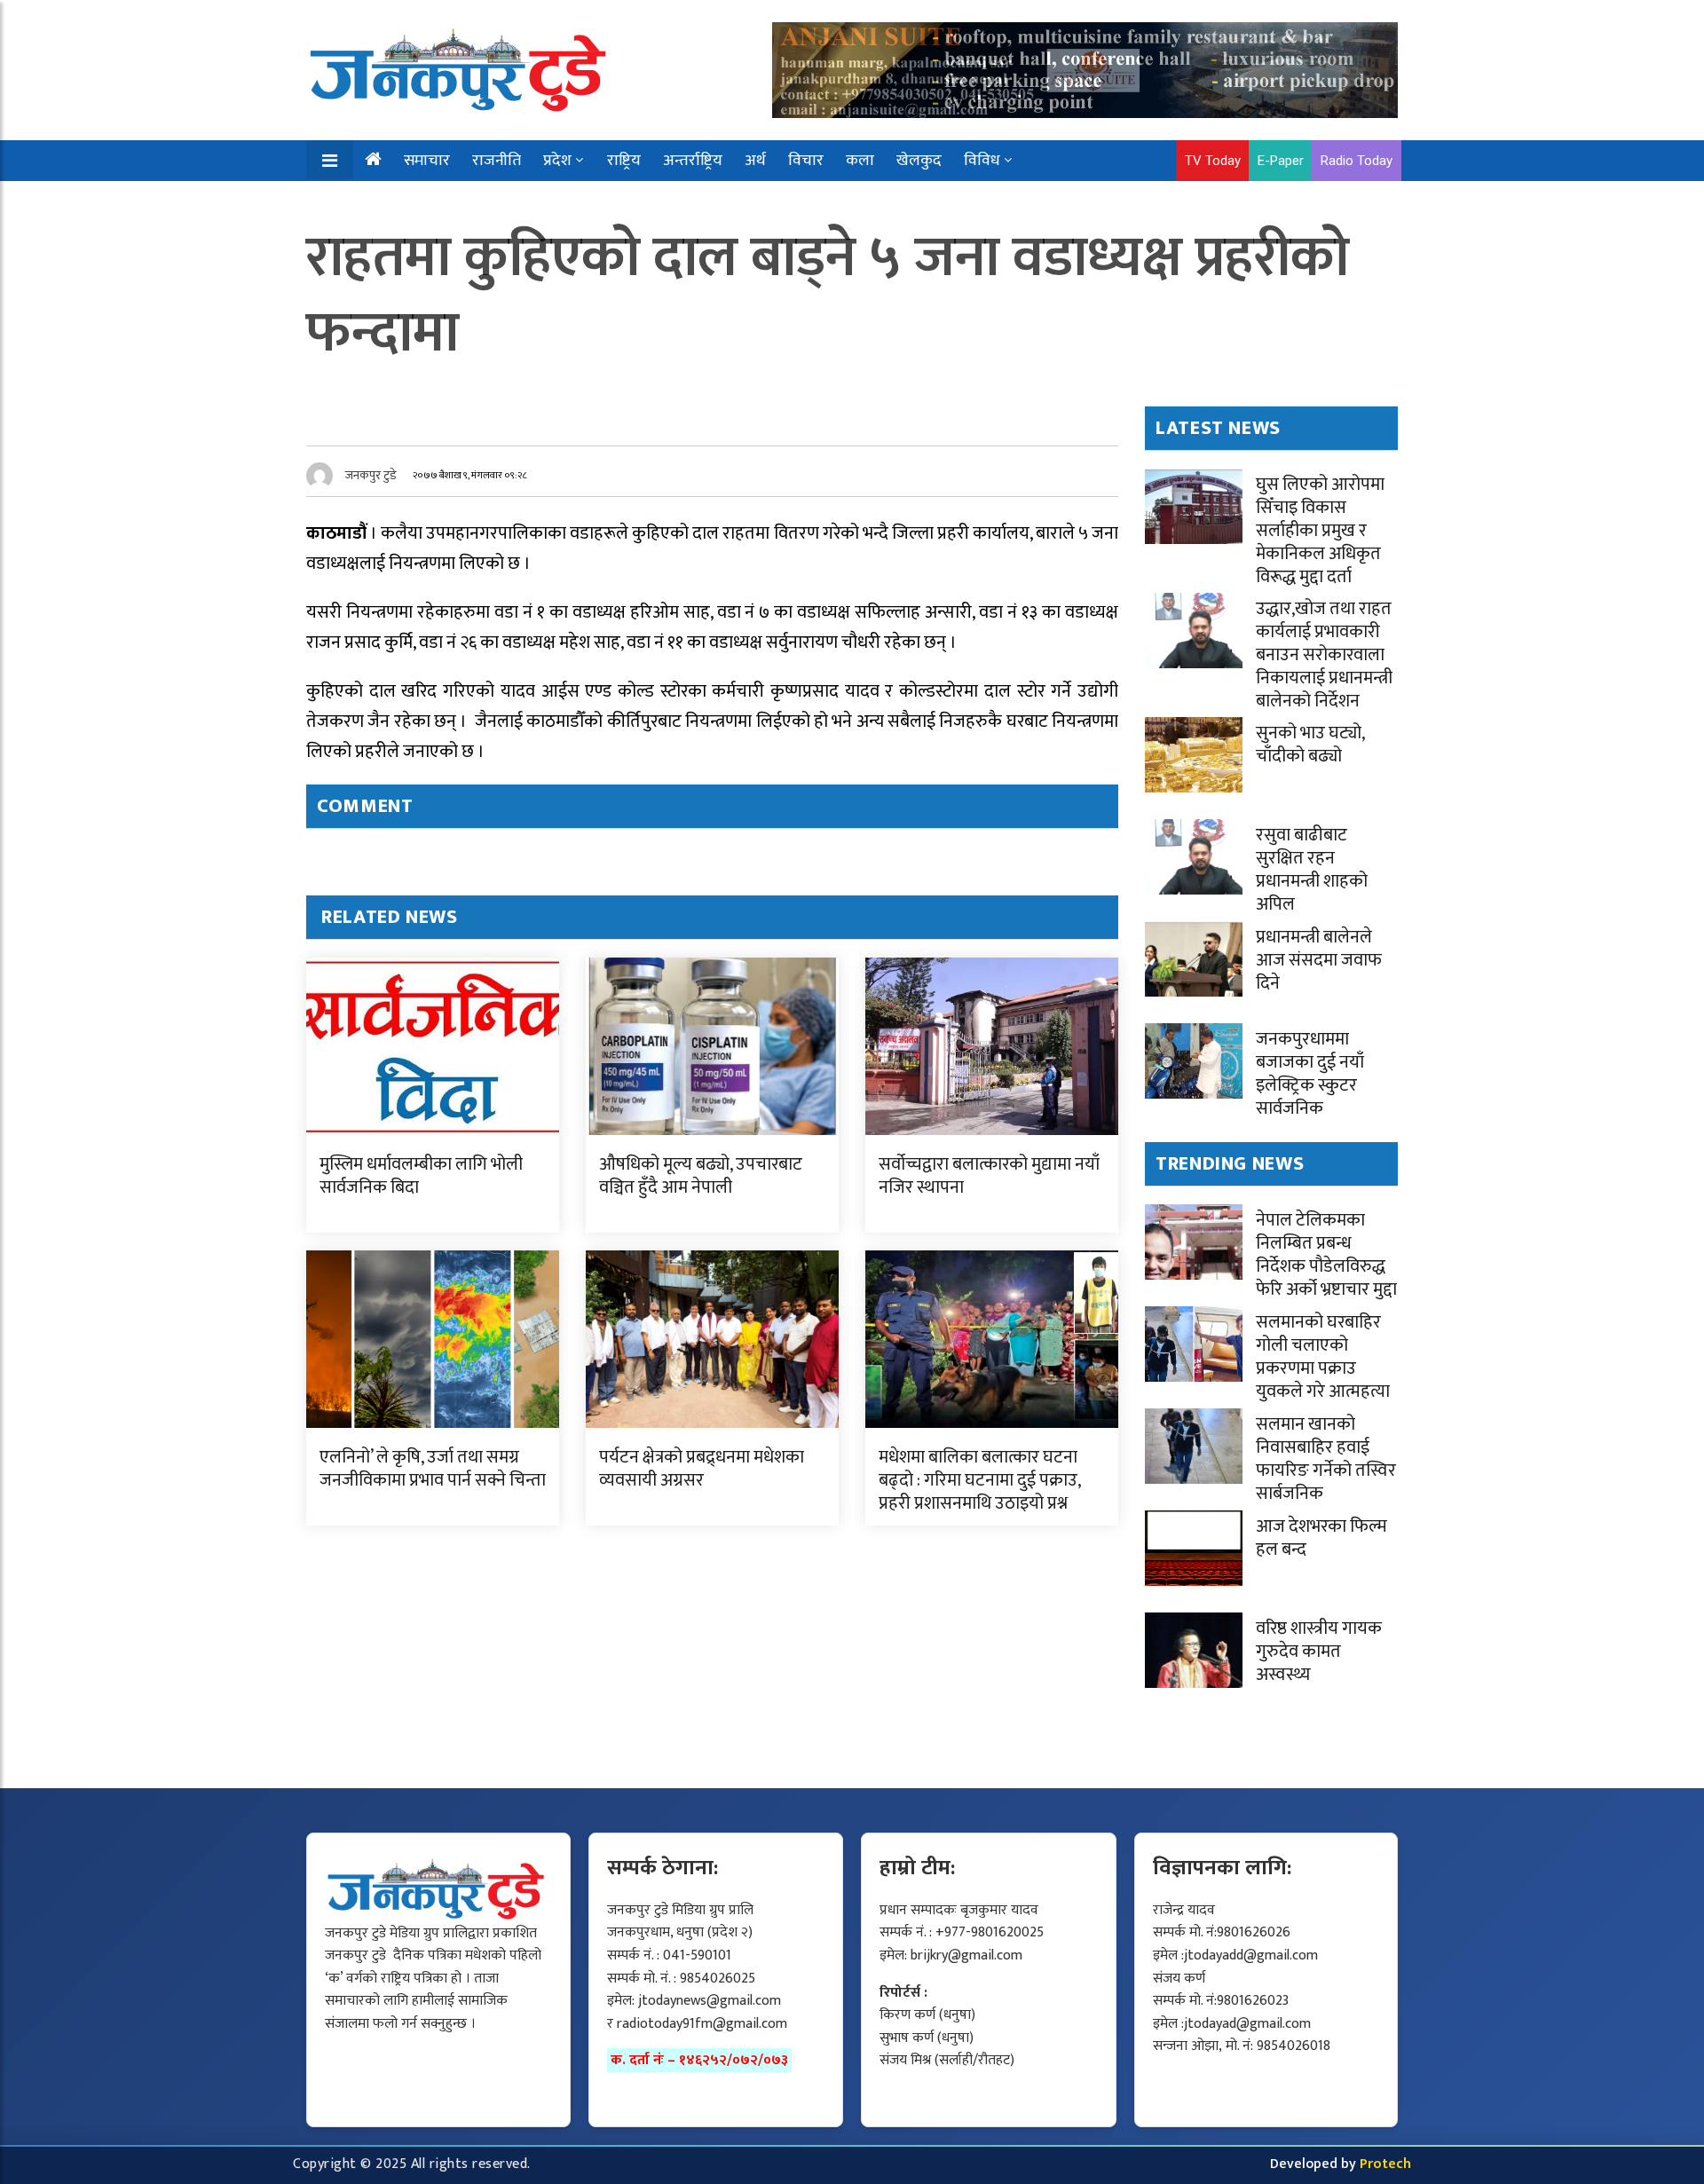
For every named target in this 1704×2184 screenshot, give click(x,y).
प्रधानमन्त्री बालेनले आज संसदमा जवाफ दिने (1319, 960)
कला (860, 161)
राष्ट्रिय (624, 161)
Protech (1385, 2164)
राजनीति (497, 161)
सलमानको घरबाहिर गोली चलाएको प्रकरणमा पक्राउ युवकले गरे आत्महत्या (1323, 1357)
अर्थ (755, 161)
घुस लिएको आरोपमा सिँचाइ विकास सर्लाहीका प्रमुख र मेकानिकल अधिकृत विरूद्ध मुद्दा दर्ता (1320, 531)
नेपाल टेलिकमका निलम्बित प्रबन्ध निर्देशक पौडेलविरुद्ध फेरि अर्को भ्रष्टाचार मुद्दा (1326, 1255)
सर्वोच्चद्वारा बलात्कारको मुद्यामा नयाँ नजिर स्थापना (989, 1176)
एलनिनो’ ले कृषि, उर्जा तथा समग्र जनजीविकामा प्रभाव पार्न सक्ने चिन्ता (433, 1469)
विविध (982, 161)
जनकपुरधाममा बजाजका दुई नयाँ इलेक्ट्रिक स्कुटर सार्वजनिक (1310, 1074)
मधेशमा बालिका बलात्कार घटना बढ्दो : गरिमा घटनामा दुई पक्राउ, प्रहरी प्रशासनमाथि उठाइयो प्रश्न (979, 1480)
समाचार (427, 161)
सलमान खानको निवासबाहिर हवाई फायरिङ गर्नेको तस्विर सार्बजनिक (1326, 1459)
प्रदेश (557, 161)
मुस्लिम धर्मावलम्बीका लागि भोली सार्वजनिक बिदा (421, 1176)
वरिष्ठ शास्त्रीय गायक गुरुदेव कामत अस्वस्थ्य (1319, 1652)
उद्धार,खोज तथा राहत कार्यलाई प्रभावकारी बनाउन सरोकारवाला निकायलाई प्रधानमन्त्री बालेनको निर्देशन (1324, 655)
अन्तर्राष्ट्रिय (693, 161)
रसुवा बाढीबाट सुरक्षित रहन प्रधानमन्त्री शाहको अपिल (1312, 870)
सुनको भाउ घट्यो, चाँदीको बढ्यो (1310, 745)
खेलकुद (919, 161)
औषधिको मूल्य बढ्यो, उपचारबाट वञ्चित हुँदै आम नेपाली (701, 1176)
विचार (806, 161)
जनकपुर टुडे (371, 475)
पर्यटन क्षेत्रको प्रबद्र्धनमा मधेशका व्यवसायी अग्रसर (702, 1469)
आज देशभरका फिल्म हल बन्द (1321, 1538)
